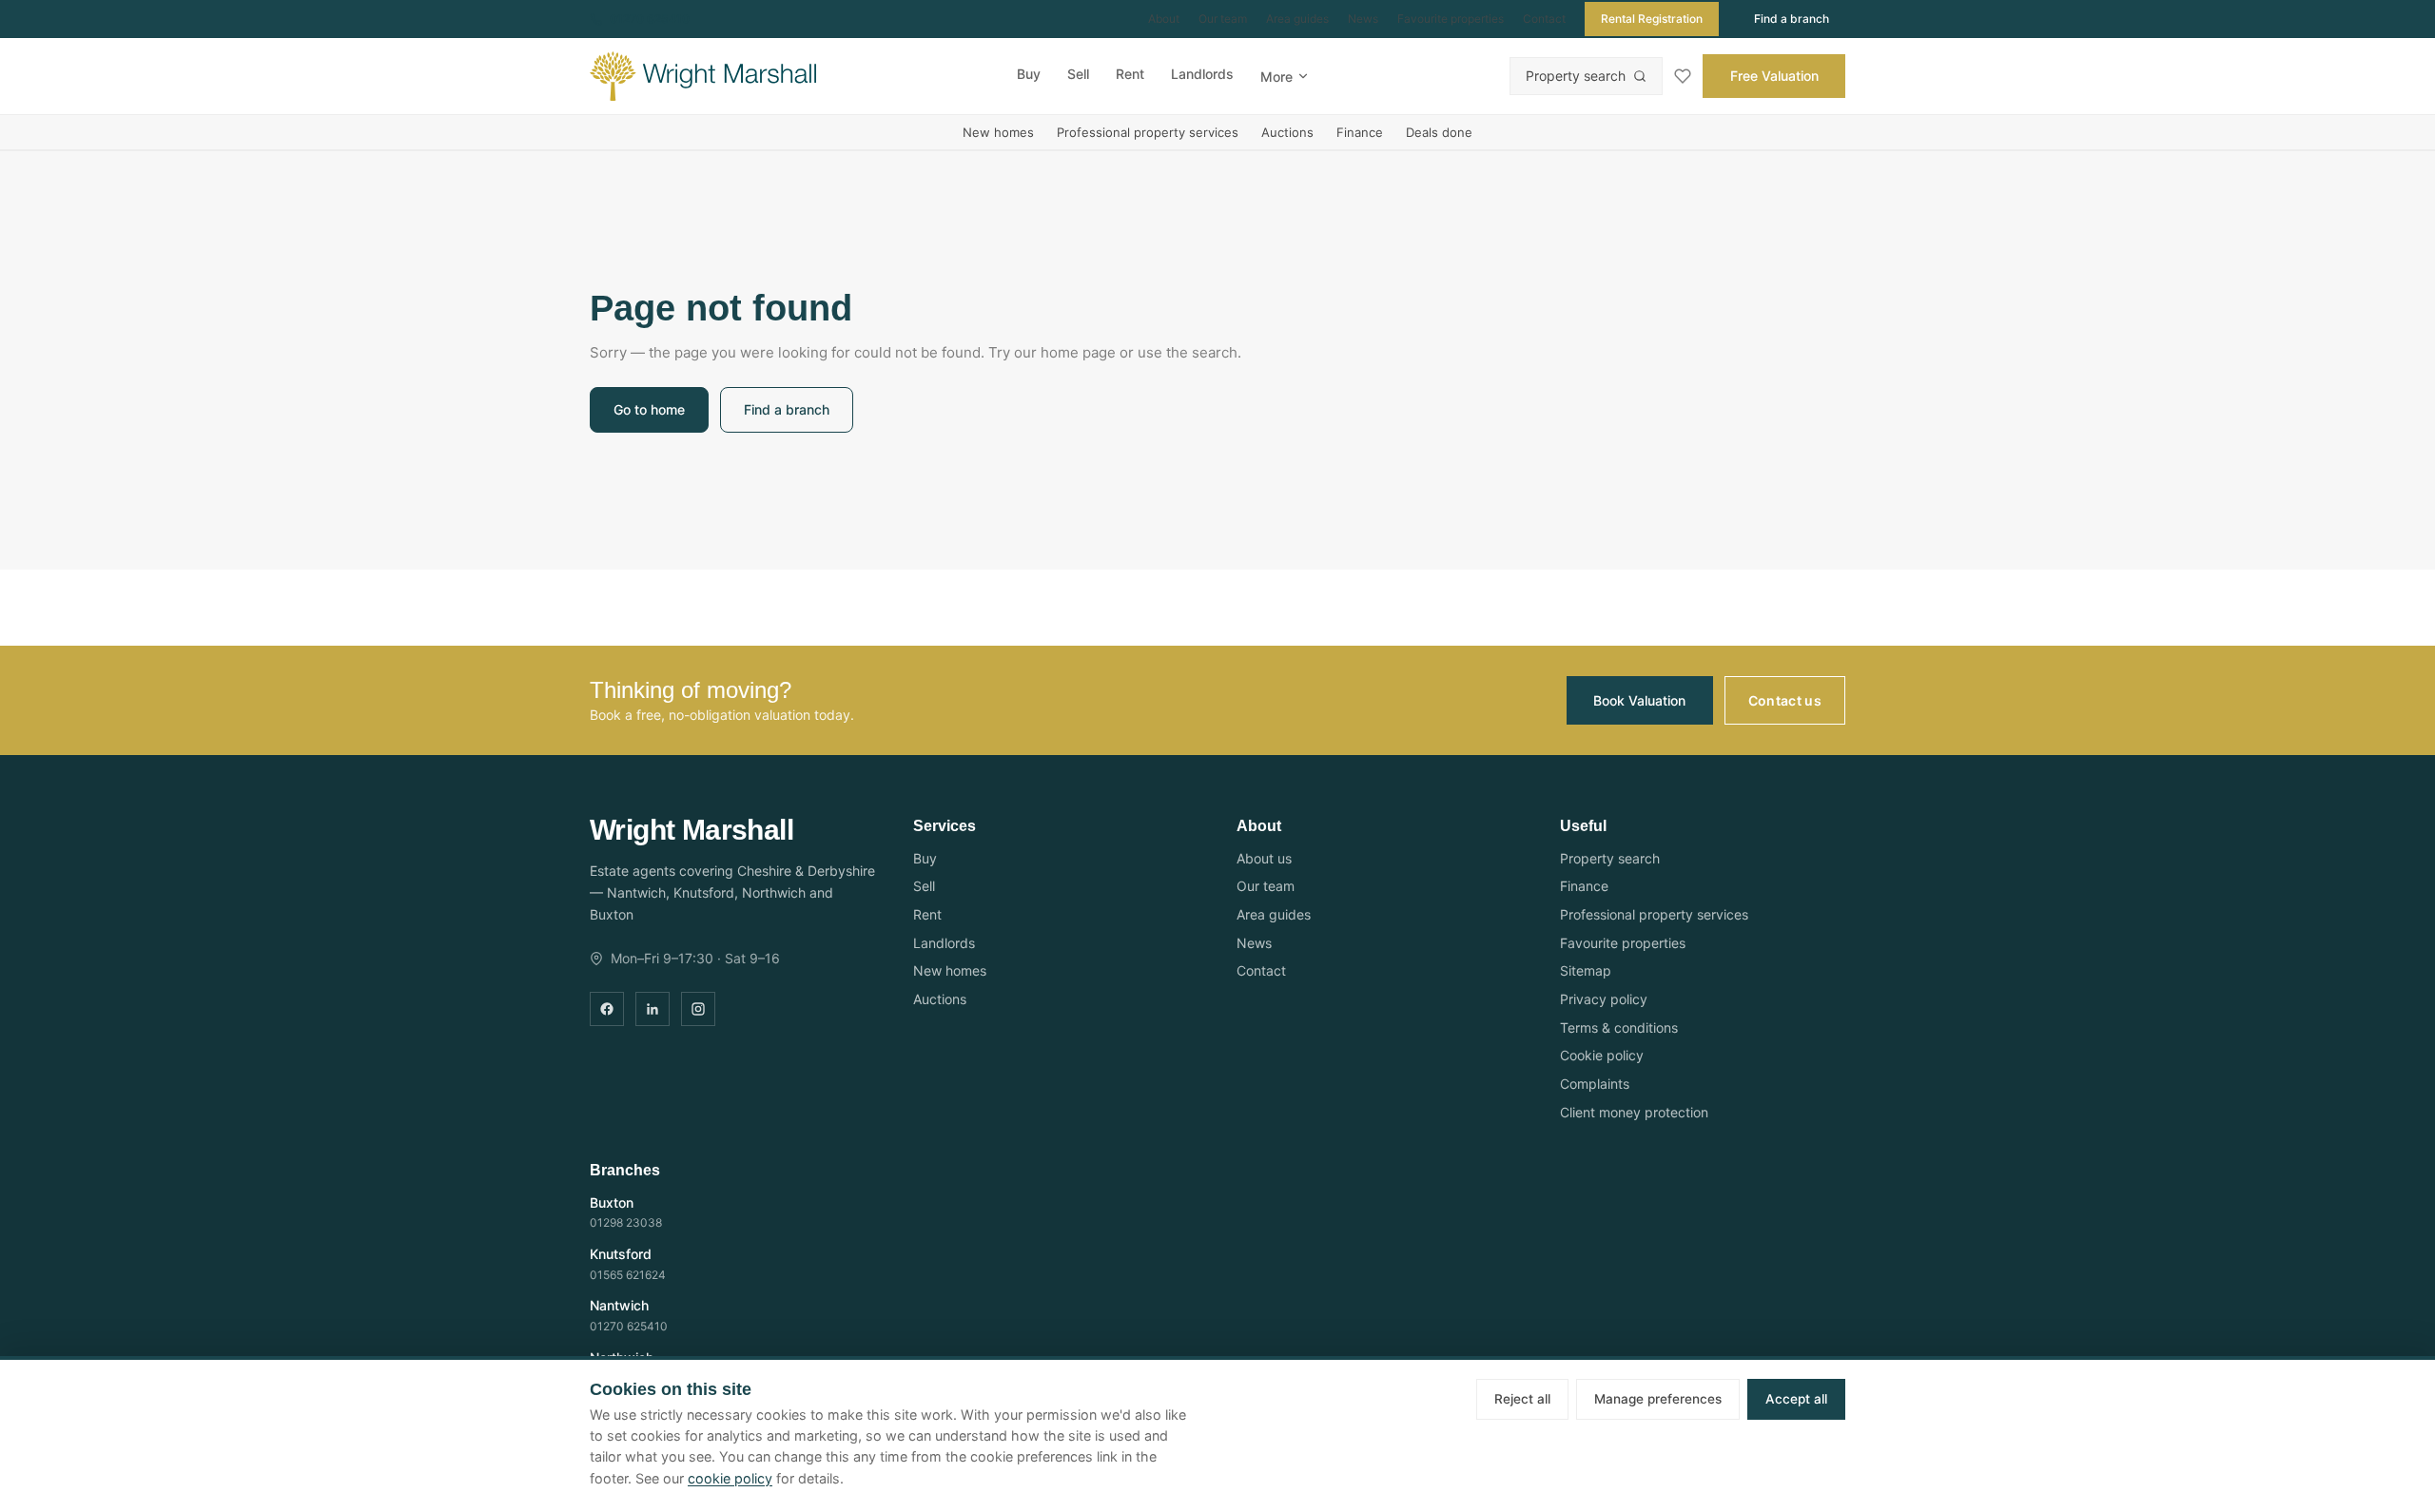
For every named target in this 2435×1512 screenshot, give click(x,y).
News (1363, 19)
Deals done (1439, 132)
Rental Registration (1652, 19)
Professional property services (1148, 132)
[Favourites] (1683, 76)
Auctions (1287, 132)
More (1276, 77)
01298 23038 (626, 1222)
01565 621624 (628, 1275)
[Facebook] (607, 1009)
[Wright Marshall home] (703, 76)
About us (1264, 858)
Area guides (1297, 19)
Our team (1223, 19)
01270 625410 (650, 19)
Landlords (1202, 74)
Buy (1029, 74)
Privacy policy (1604, 999)
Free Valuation (1774, 76)
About (1164, 19)
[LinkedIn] (653, 1009)
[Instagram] (698, 1009)
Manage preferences (1658, 1399)
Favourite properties (1451, 19)
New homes (998, 132)
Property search (1576, 76)
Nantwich (619, 1305)
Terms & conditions (1619, 1027)
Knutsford (621, 1254)
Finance (1360, 132)
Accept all (1796, 1399)
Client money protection (1634, 1112)
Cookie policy (1602, 1055)
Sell (1078, 74)
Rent (1130, 74)
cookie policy (730, 1478)
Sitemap (1586, 970)
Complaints (1595, 1084)
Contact (1544, 19)
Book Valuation (1639, 700)
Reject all (1522, 1399)
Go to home (649, 409)
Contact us (1785, 700)
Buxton (612, 1202)
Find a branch (1792, 19)
